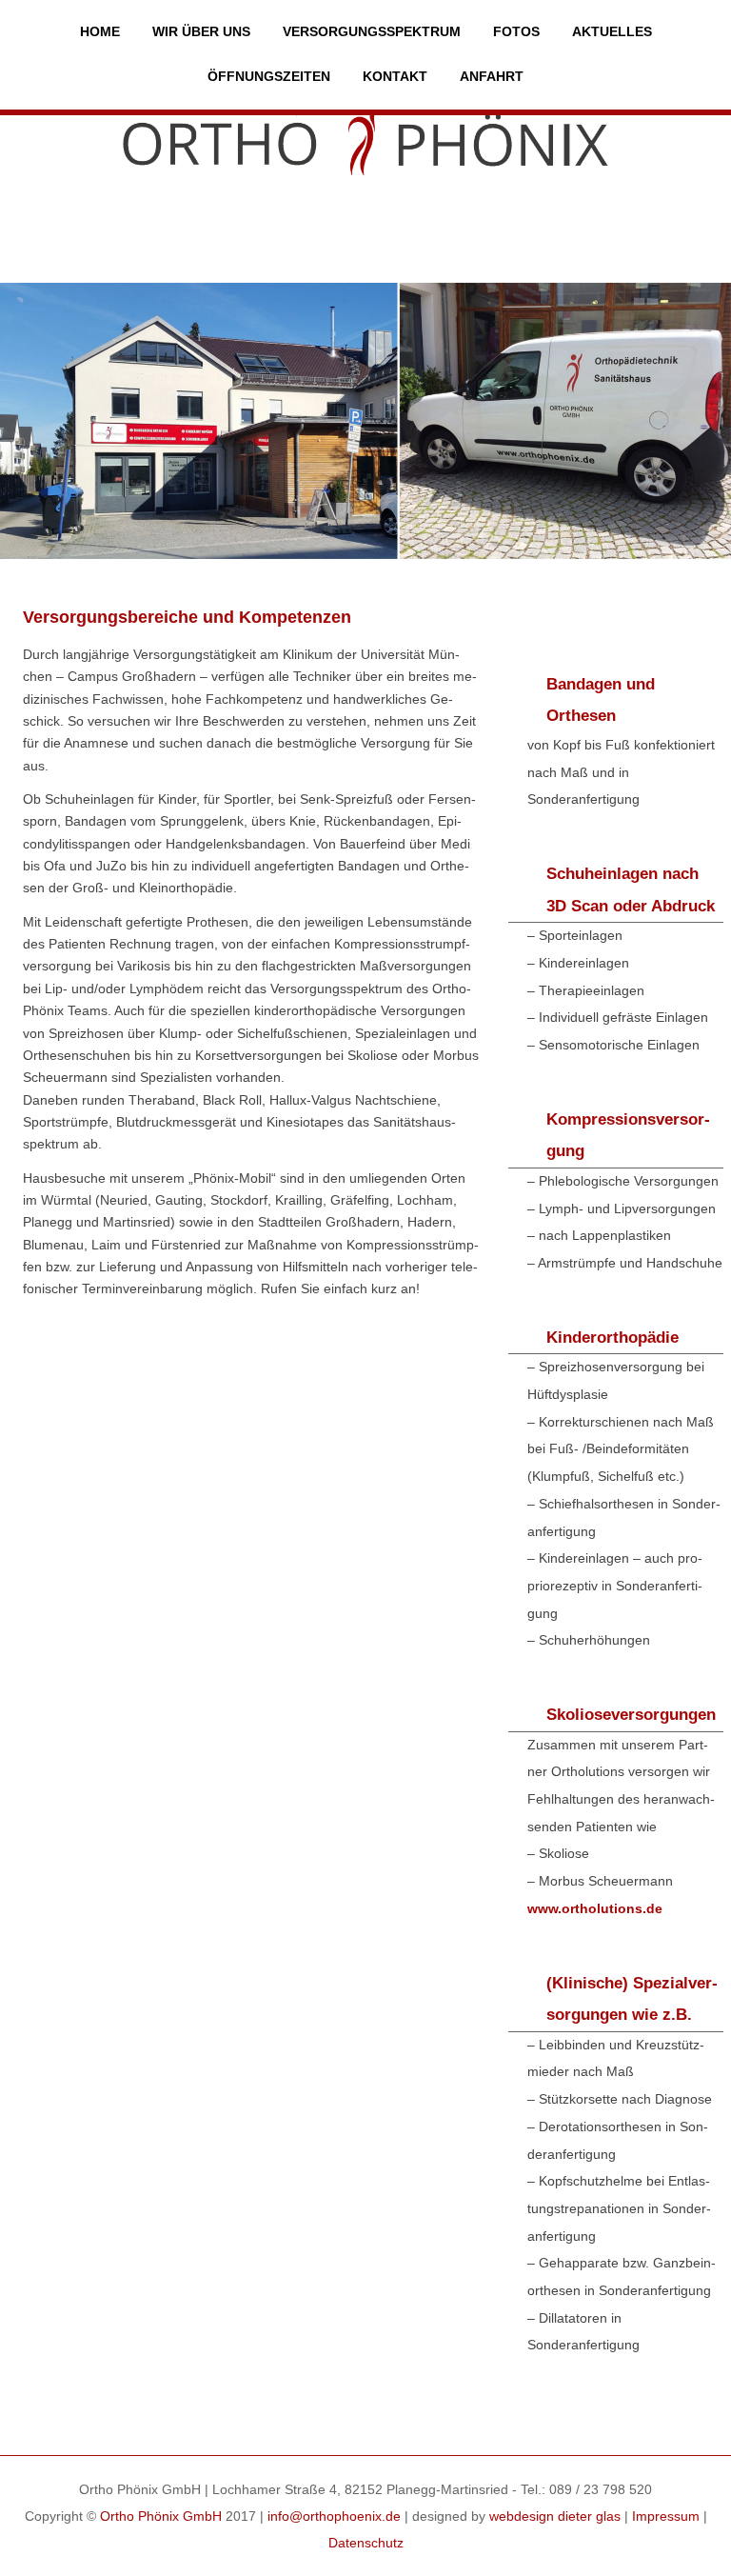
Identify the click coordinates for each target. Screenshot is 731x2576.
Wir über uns (201, 31)
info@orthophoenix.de (334, 2516)
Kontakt (395, 76)
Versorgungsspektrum (372, 31)
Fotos (516, 31)
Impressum (666, 2516)
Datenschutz (366, 2543)
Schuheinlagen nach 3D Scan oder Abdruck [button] (631, 890)
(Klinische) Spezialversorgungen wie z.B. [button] (632, 1999)
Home (100, 31)
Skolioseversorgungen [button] (631, 1715)
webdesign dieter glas (555, 2516)
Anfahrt (492, 76)
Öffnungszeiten (269, 76)
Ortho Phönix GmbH (161, 2516)
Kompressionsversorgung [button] (628, 1136)
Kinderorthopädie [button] (612, 1338)
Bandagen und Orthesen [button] (601, 700)
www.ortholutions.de (595, 1909)
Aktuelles (612, 31)
